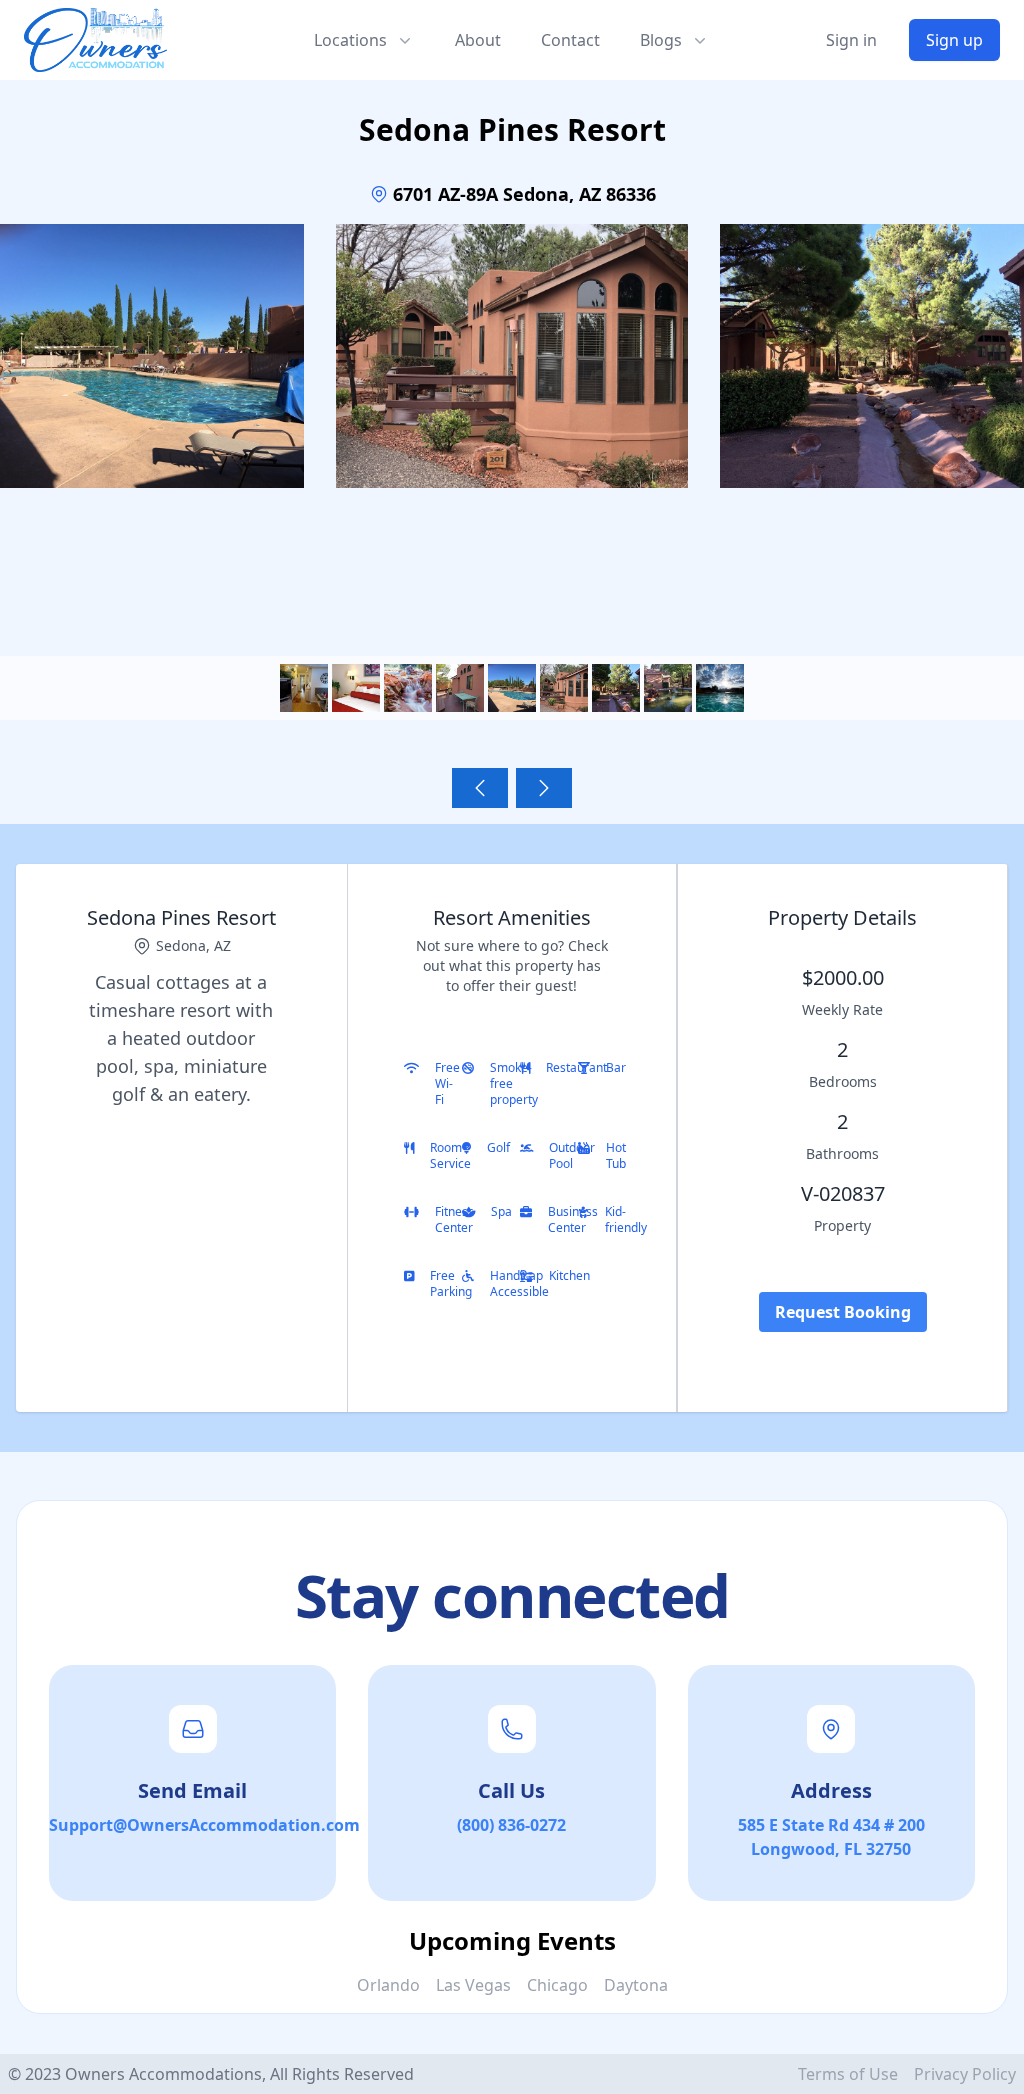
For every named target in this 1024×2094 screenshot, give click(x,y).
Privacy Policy (965, 2074)
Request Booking (843, 1312)
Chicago (557, 1985)
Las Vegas (473, 1985)
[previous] (480, 788)
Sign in (851, 40)
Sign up (954, 40)
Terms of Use (848, 2074)
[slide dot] (304, 688)
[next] (544, 788)
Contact (570, 40)
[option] (512, 400)
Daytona (636, 1985)
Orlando (388, 1985)
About (478, 40)
